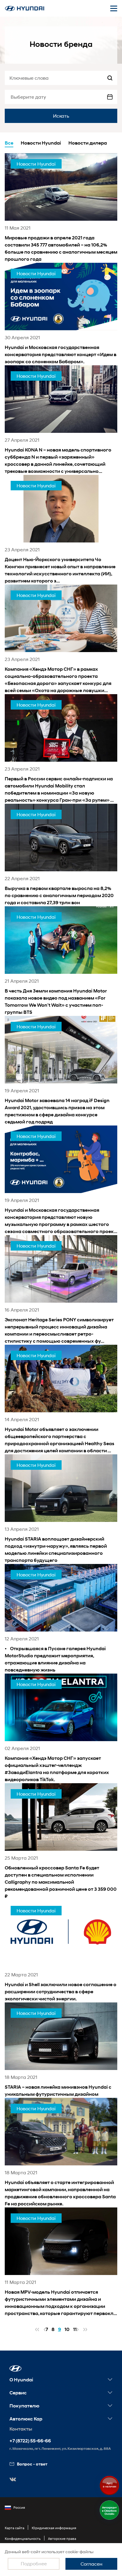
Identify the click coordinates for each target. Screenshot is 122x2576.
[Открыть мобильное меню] (114, 8)
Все (9, 143)
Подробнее (34, 2563)
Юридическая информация (54, 2528)
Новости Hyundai (41, 143)
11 (75, 2329)
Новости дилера (88, 143)
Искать (61, 116)
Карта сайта (15, 2528)
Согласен (91, 2564)
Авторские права (62, 2539)
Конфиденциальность (23, 2539)
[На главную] (25, 8)
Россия (19, 2507)
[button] (16, 2368)
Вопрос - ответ (32, 2464)
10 (67, 2329)
